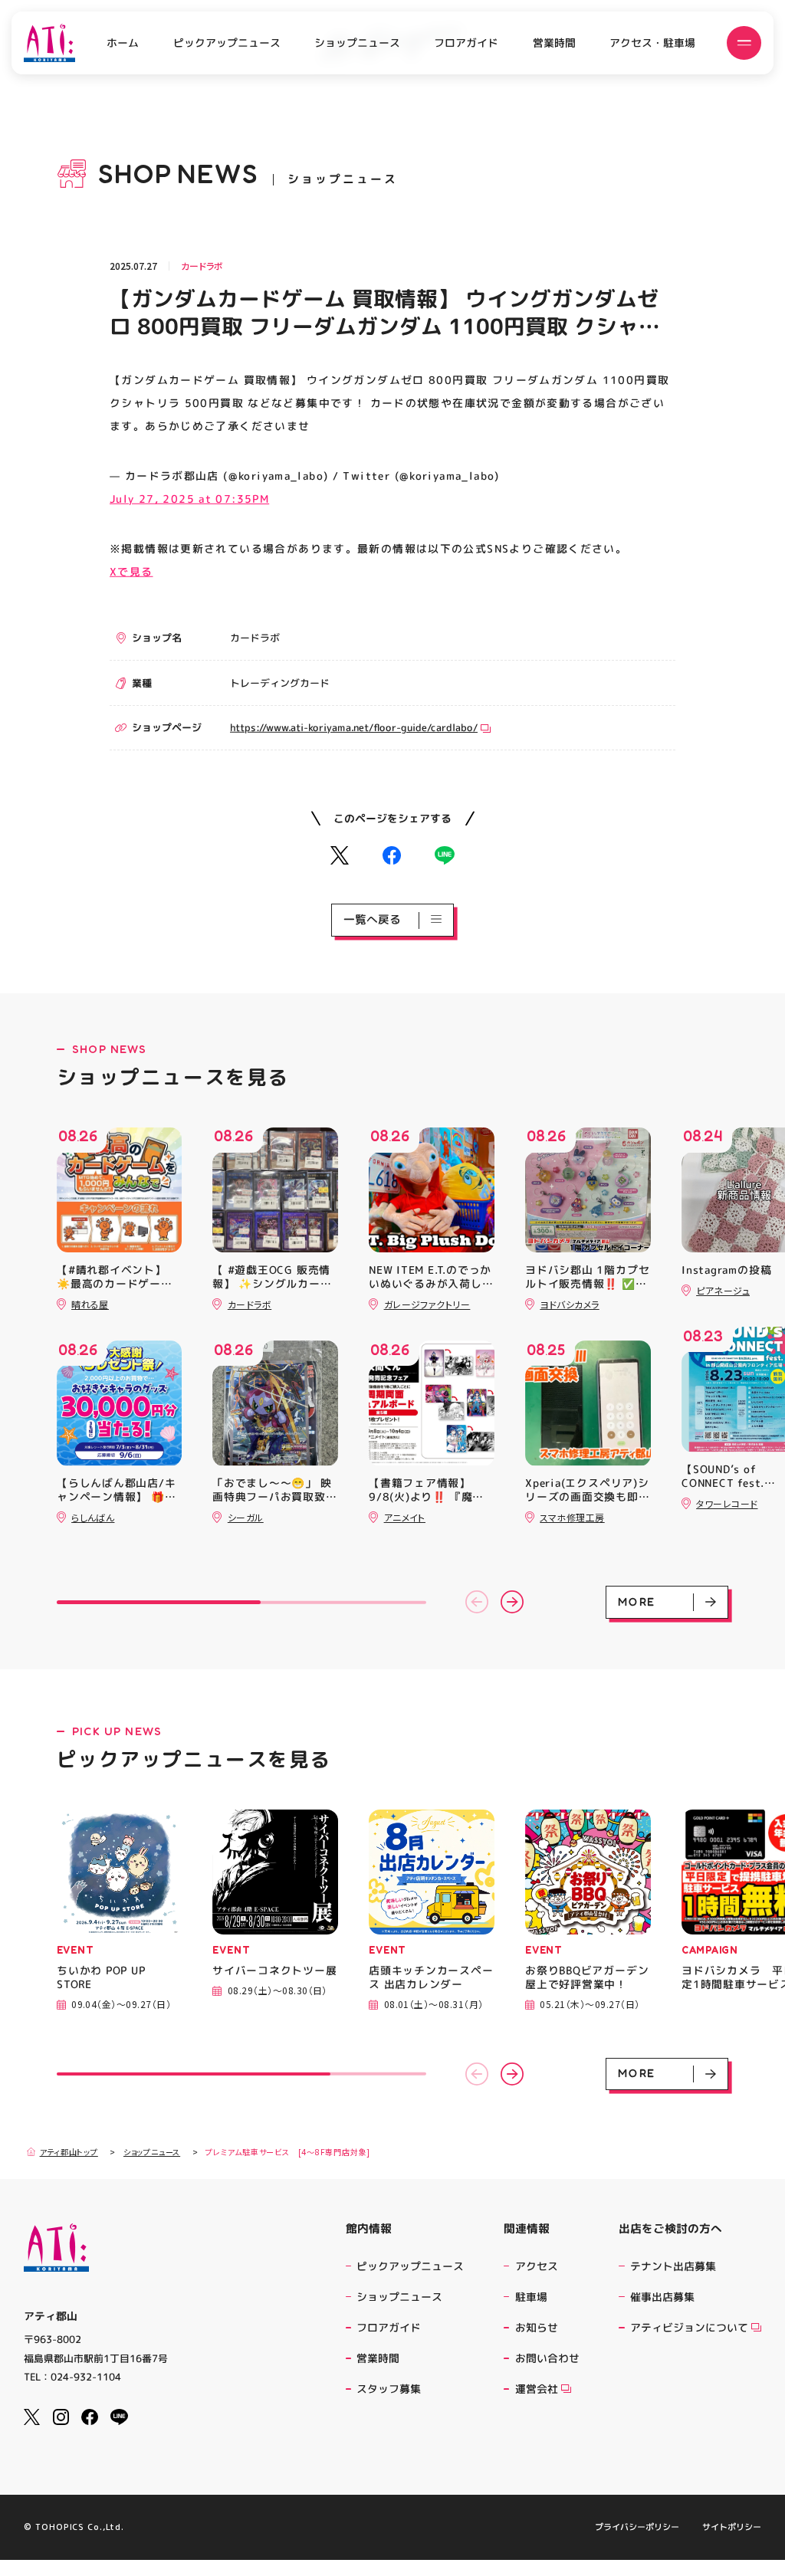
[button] (477, 1602)
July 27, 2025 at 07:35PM (189, 499)
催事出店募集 (662, 2297)
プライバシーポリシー (637, 2527)
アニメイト (405, 1517)
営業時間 (554, 43)
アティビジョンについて (689, 2327)
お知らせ (537, 2327)
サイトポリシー (732, 2527)
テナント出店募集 (673, 2266)
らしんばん (93, 1517)
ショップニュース (357, 43)
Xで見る (131, 571)
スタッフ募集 (389, 2389)
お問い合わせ (547, 2358)
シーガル (246, 1517)
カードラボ (202, 266)
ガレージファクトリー (427, 1304)
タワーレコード (727, 1503)
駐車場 (531, 2297)
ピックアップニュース (226, 43)
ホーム (123, 43)
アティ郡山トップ (69, 2152)
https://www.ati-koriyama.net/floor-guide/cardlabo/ (354, 727)
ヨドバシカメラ (569, 1304)
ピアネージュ (723, 1290)
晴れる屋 (90, 1304)
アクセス (537, 2266)
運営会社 (537, 2389)
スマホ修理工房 (572, 1517)
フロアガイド (466, 43)
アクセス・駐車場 (652, 43)
